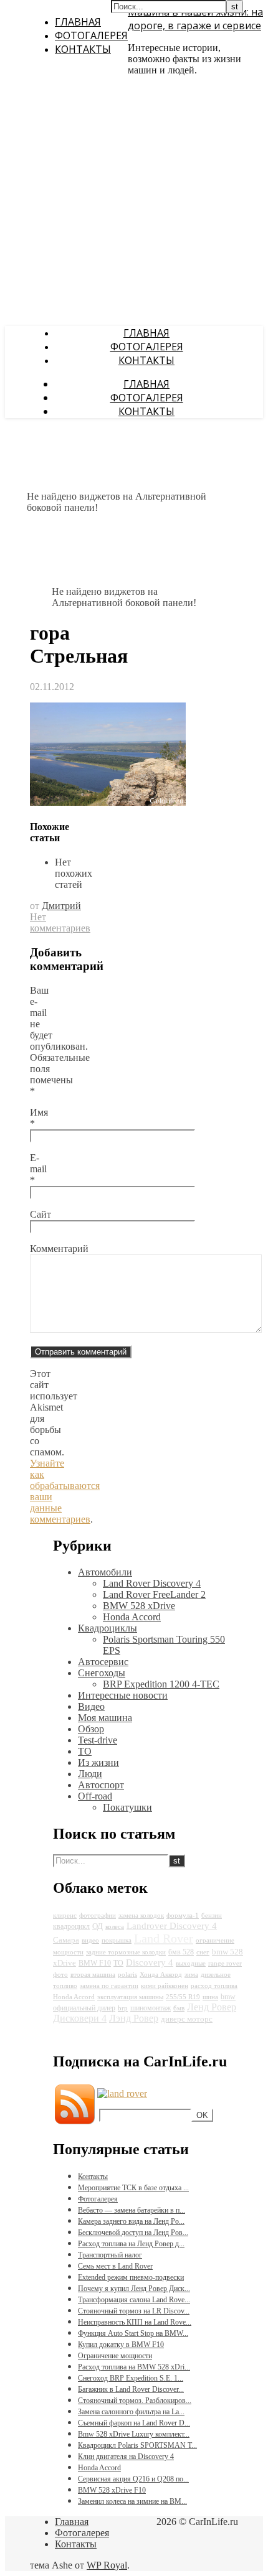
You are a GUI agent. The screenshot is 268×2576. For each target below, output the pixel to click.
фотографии (98, 1916)
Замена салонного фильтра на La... (131, 2412)
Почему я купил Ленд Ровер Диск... (134, 2289)
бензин (212, 1916)
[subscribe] (122, 2093)
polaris (127, 1975)
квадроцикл (71, 1926)
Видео (91, 1706)
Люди (90, 1774)
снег (203, 1952)
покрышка (117, 1940)
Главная (78, 22)
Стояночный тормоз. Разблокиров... (135, 2401)
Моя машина (105, 1718)
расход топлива (214, 1986)
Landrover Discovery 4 (172, 1926)
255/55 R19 (183, 1997)
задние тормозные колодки (126, 1952)
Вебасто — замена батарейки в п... (132, 2210)
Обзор (91, 1729)
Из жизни (98, 1762)
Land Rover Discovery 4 (152, 1583)
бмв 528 (181, 1952)
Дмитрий (61, 906)
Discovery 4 (150, 1962)
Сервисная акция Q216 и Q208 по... (133, 2479)
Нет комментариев (60, 922)
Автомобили (105, 1572)
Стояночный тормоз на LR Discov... (134, 2311)
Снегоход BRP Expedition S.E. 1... (131, 2378)
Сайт (41, 1214)
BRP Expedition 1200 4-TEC (161, 1684)
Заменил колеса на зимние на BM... (132, 2501)
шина (210, 1997)
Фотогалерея (91, 35)
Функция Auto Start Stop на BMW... (133, 2333)
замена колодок (141, 1916)
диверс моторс (187, 2019)
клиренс (65, 1916)
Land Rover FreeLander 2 (154, 1594)
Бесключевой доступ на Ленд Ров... (133, 2233)
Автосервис (103, 1662)
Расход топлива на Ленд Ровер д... (131, 2244)
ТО (85, 1751)
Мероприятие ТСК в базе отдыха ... (133, 2188)
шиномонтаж (151, 2008)
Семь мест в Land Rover (115, 2266)
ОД (98, 1926)
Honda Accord (132, 1617)
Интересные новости (123, 1695)
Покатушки (127, 1807)
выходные (191, 1963)
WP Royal (107, 2565)
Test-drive (98, 1740)
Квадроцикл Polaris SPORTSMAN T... (137, 2445)
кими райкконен (165, 1986)
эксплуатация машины (130, 1997)
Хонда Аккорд (161, 1975)
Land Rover (164, 1938)
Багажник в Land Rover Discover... (131, 2389)
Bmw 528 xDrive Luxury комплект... (134, 2434)
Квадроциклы (108, 1628)
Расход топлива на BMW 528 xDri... (134, 2367)
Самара (66, 1940)
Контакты (83, 49)
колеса (115, 1927)
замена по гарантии (109, 1986)
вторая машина (93, 1975)
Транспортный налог (110, 2255)
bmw (228, 1997)
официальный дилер (84, 2008)
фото (60, 1975)
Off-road (95, 1796)
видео (90, 1940)
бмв (179, 2008)
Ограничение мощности (115, 2356)
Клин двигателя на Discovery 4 (126, 2457)
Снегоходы (102, 1673)
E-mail (38, 1169)
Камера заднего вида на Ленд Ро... (131, 2221)
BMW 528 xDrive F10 (112, 2490)
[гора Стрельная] (108, 802)
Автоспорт (101, 1785)
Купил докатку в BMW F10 (121, 2345)
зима (191, 1975)
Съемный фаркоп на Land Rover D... (134, 2423)
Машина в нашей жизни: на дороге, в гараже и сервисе (195, 19)
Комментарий (59, 1248)
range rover (225, 1963)
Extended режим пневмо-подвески (131, 2277)
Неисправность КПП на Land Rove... (135, 2322)
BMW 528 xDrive (139, 1606)
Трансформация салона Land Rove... (134, 2300)
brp (123, 2008)
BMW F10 (95, 1963)
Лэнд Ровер (134, 2018)
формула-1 (183, 1916)
